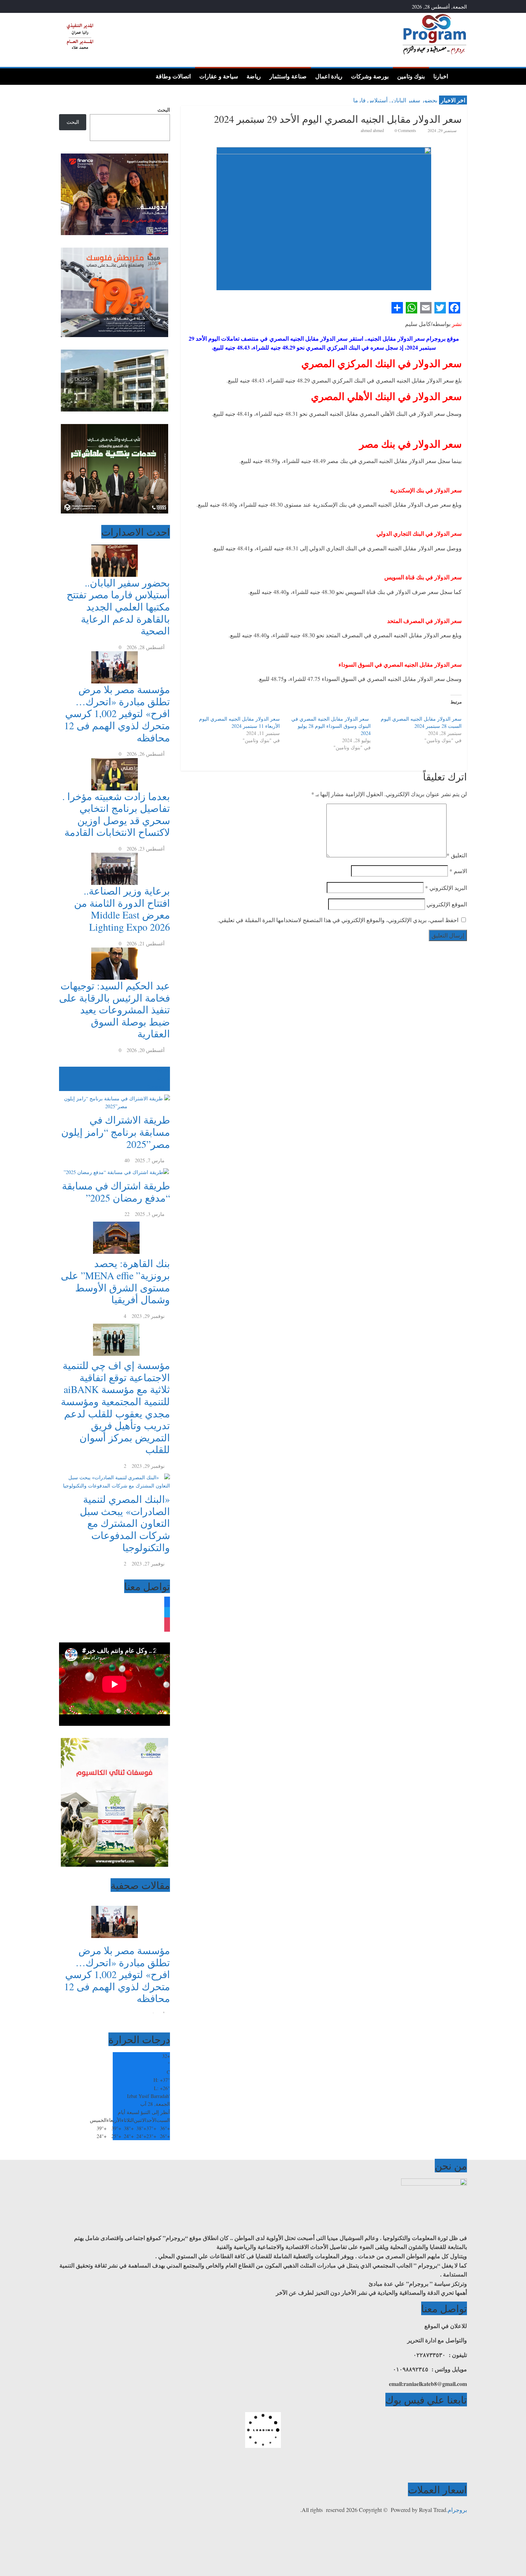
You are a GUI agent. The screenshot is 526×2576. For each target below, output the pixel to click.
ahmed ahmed (373, 130)
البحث (164, 110)
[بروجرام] (460, 76)
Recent (163, 1079)
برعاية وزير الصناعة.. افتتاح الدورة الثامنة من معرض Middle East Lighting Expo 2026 (122, 909)
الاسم (458, 871)
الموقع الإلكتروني (447, 904)
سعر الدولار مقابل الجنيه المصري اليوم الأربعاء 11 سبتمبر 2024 (239, 722)
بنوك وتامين (411, 76)
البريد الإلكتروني (446, 888)
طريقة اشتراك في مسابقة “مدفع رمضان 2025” (116, 1192)
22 (127, 1214)
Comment (156, 1087)
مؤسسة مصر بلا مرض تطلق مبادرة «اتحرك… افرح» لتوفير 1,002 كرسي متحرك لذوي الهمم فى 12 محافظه (117, 713)
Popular (162, 1070)
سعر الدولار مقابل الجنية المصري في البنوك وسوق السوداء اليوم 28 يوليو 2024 (331, 726)
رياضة (254, 76)
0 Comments (405, 130)
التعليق (457, 855)
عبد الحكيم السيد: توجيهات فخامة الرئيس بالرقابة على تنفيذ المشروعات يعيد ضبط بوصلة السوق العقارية (115, 1009)
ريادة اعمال (329, 76)
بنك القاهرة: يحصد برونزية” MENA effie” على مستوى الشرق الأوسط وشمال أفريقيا (115, 1281)
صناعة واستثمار (288, 76)
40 (127, 1160)
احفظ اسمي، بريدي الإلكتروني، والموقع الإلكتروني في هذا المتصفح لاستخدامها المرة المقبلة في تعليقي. (338, 920)
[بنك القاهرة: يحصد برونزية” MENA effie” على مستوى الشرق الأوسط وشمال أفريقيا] (115, 1222)
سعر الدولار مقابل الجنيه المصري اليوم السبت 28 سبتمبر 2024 (421, 722)
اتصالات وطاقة (173, 76)
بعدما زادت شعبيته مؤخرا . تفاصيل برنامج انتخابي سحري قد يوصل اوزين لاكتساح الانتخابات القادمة (116, 814)
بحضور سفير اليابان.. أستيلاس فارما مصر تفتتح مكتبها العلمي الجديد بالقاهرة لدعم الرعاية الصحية (118, 607)
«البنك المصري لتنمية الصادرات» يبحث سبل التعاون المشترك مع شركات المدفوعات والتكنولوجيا (125, 1523)
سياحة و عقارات (219, 76)
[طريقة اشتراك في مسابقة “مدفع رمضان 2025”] (115, 1168)
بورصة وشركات (370, 76)
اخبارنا (441, 76)
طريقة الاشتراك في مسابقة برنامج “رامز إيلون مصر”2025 (116, 1132)
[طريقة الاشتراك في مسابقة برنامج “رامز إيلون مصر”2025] (115, 1095)
